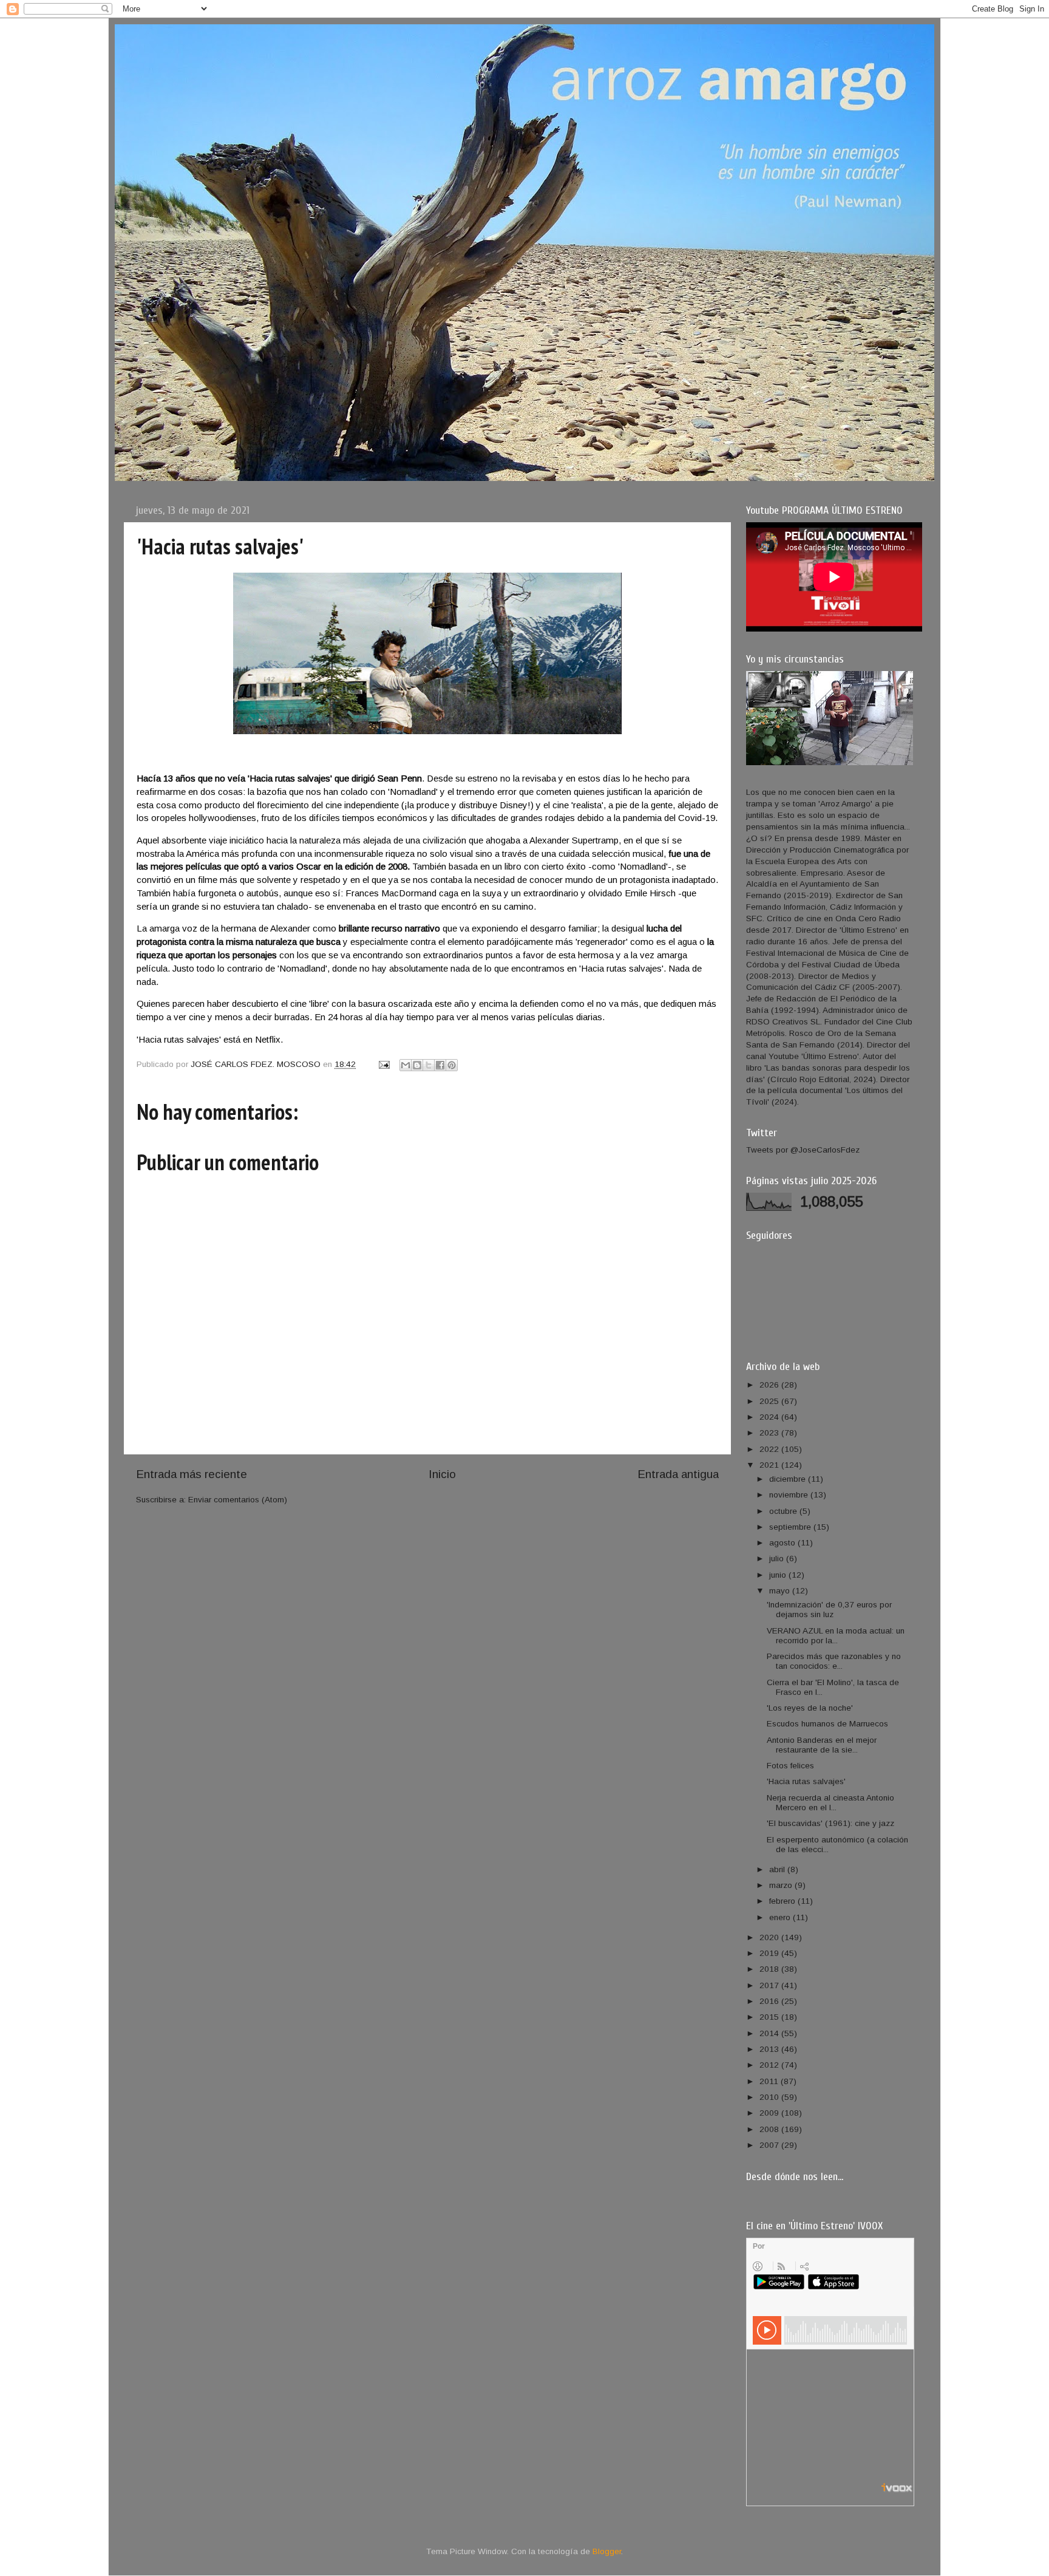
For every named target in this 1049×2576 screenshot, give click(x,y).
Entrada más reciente (192, 1474)
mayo (781, 1591)
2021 (770, 1465)
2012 (770, 2065)
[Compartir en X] (429, 1065)
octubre (784, 1511)
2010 (770, 2097)
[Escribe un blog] (417, 1065)
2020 (770, 1937)
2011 (770, 2081)
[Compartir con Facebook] (440, 1065)
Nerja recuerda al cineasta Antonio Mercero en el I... (830, 1803)
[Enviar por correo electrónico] (406, 1065)
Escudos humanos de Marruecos (827, 1724)
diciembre (789, 1479)
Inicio (442, 1474)
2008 (770, 2129)
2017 (770, 1985)
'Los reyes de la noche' (810, 1708)
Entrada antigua (678, 1474)
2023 (770, 1433)
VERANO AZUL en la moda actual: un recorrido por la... (836, 1636)
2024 (770, 1417)
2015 (770, 2017)
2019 (770, 1953)
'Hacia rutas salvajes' (806, 1781)
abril (778, 1869)
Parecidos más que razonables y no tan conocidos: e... (834, 1661)
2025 (770, 1401)
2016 (770, 2001)
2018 (770, 1969)
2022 (770, 1449)
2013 (770, 2049)
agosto (783, 1543)
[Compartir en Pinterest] (452, 1065)
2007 (770, 2145)
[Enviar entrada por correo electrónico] (383, 1064)
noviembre (790, 1495)
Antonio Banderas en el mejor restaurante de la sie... (822, 1745)
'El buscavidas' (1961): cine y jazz (830, 1823)
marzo (782, 1885)
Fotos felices (790, 1766)
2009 (770, 2113)
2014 (770, 2033)
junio (779, 1575)
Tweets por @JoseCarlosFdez (803, 1150)
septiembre (791, 1527)
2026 (770, 1385)
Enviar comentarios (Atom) (238, 1500)
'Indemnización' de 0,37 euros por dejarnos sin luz (829, 1610)
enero (781, 1917)
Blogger (607, 2551)
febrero (783, 1901)
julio (778, 1559)
